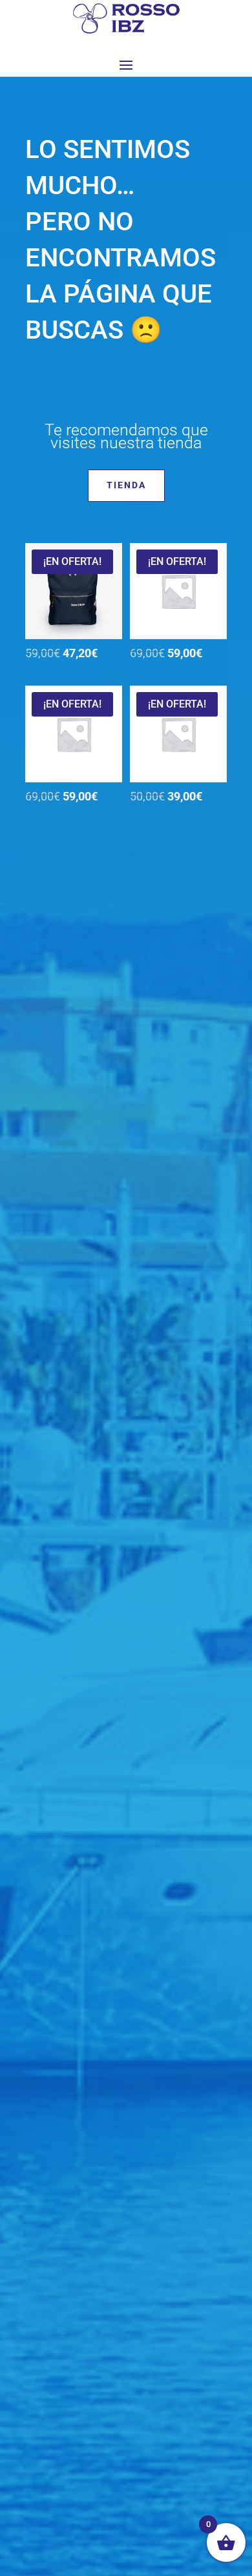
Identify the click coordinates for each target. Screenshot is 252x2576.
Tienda (126, 485)
